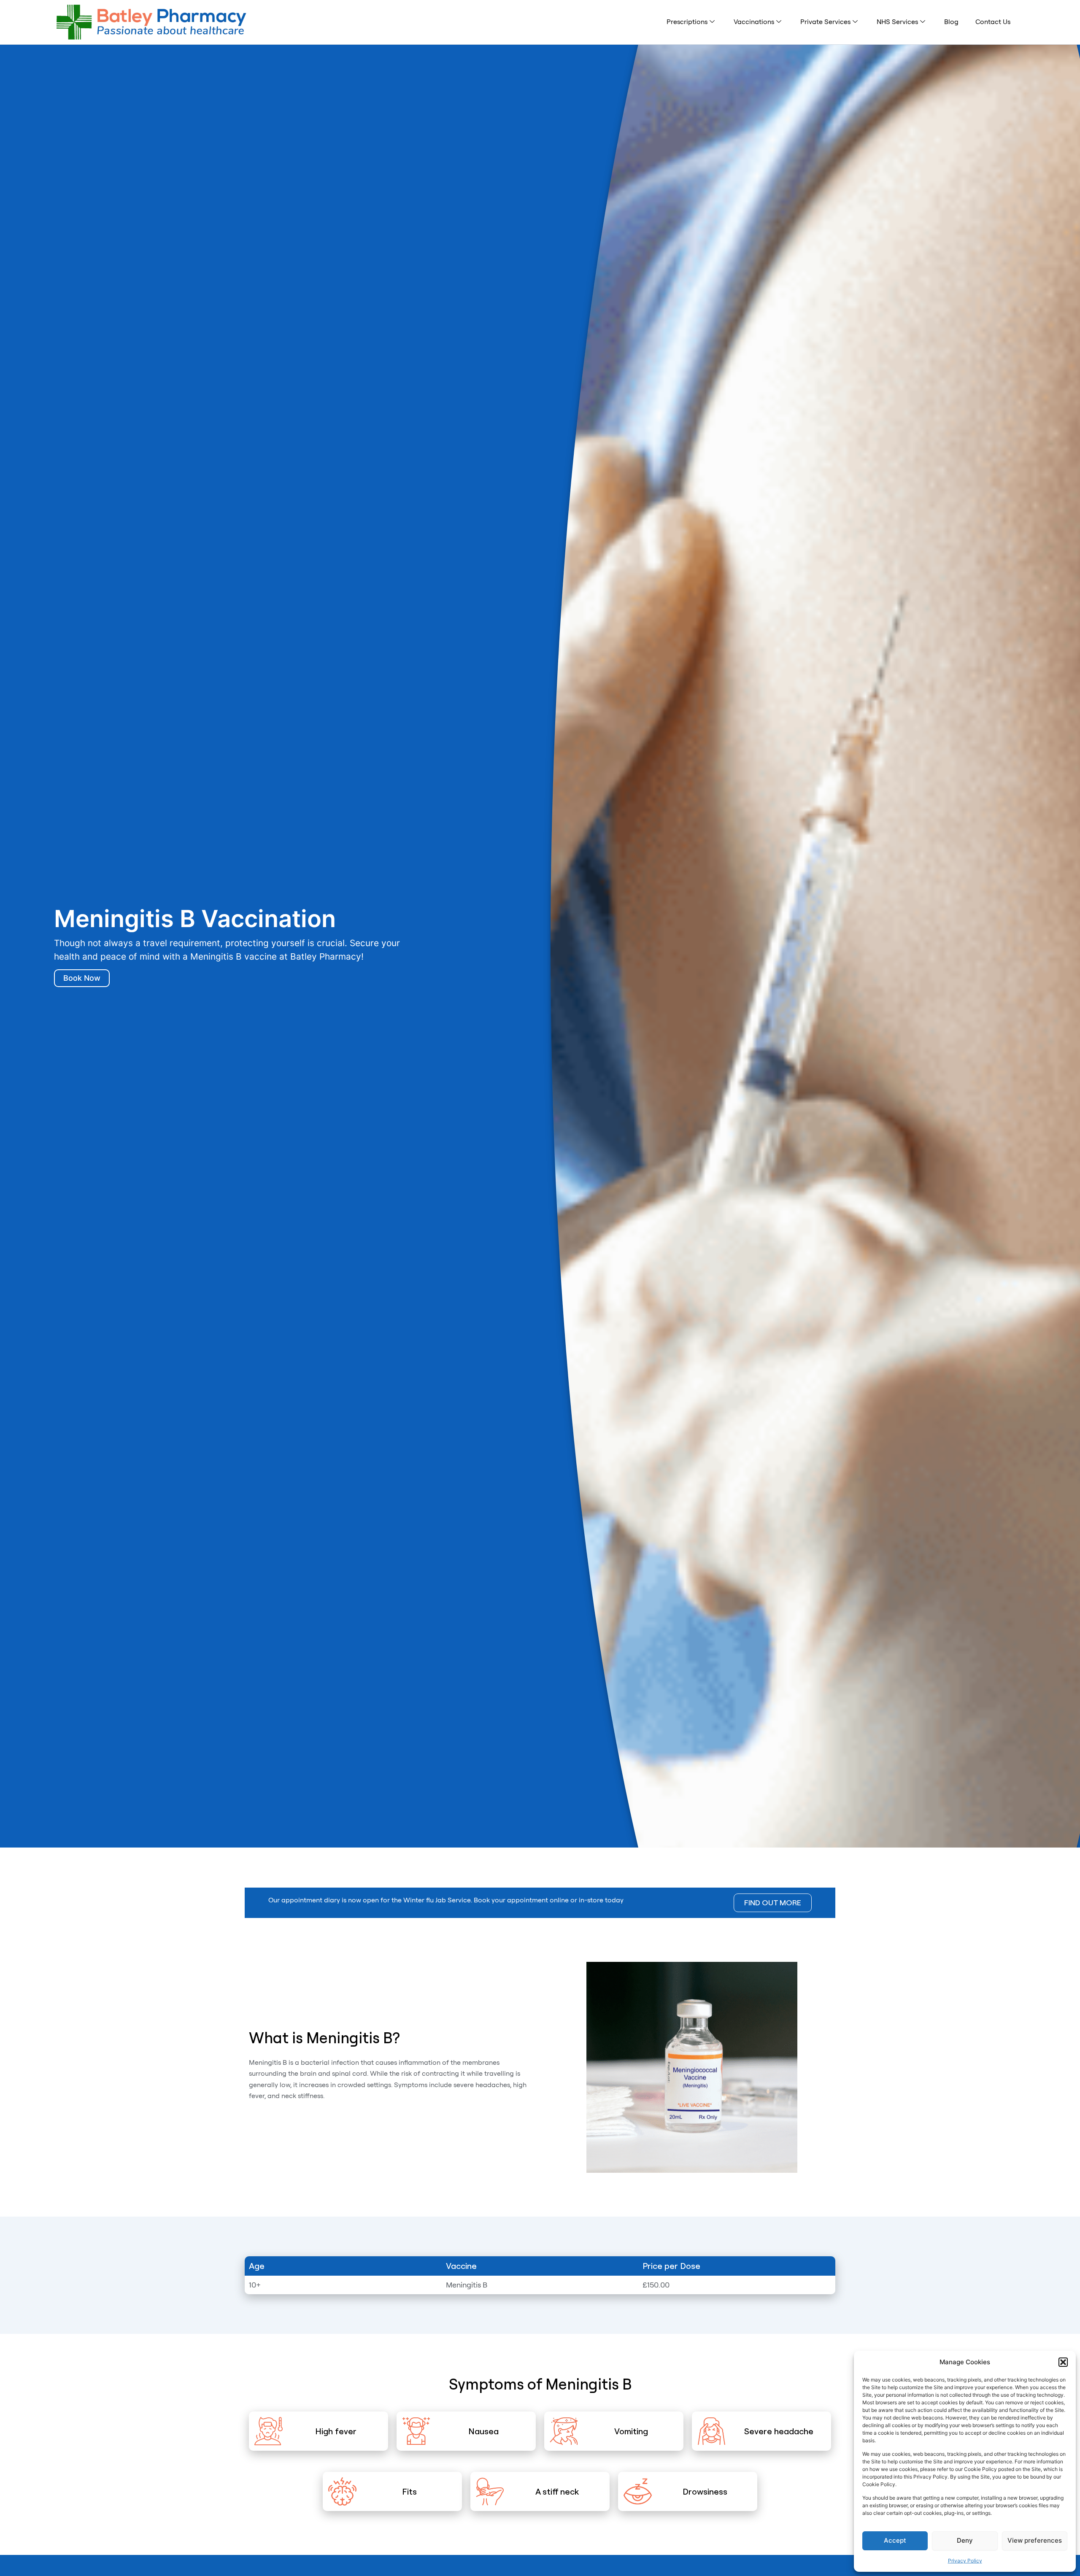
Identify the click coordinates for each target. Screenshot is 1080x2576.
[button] (1063, 2362)
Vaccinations (754, 22)
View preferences (1035, 2540)
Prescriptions (687, 22)
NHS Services (897, 22)
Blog (951, 22)
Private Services (825, 22)
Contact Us (993, 22)
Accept (895, 2540)
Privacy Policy (965, 2561)
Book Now (82, 978)
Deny (965, 2540)
